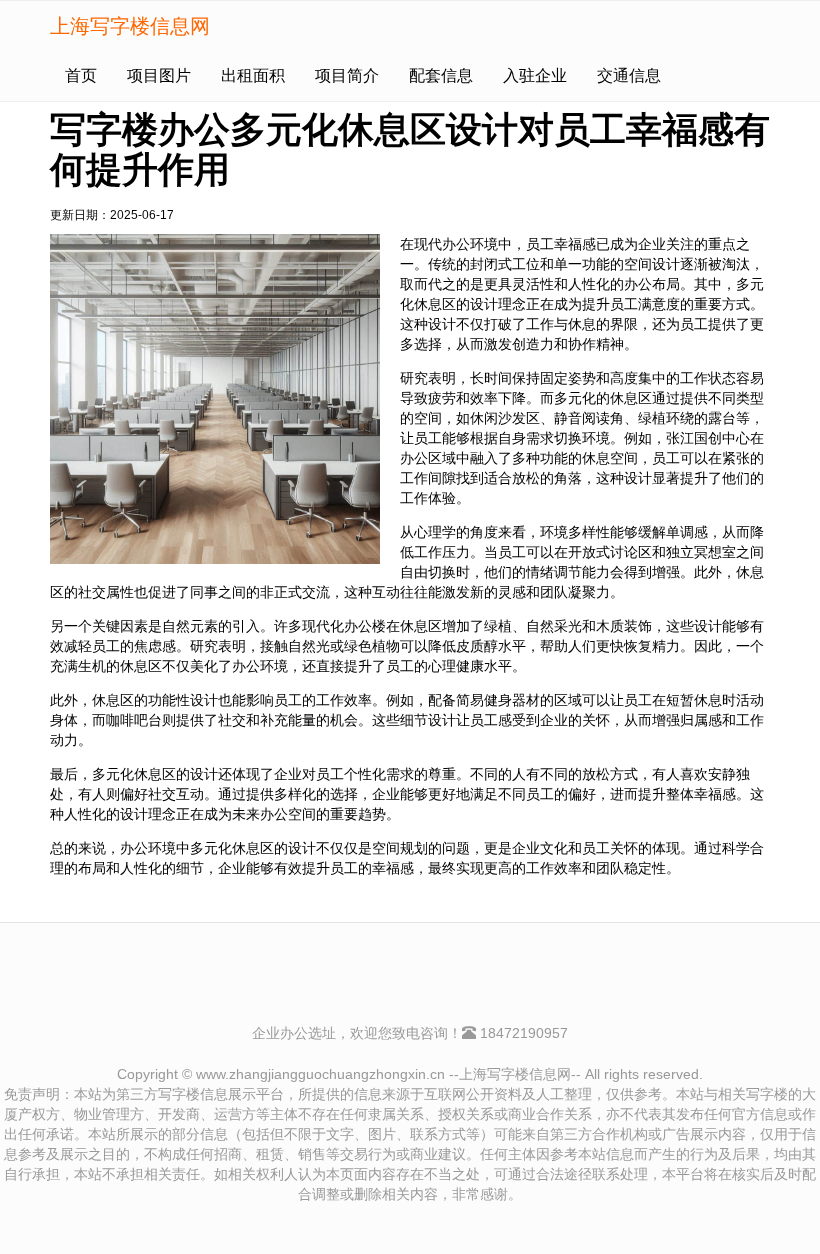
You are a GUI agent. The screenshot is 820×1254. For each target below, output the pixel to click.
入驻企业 (535, 75)
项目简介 (347, 75)
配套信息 (441, 75)
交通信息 (629, 75)
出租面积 (253, 75)
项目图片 (159, 75)
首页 (81, 75)
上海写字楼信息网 (130, 26)
